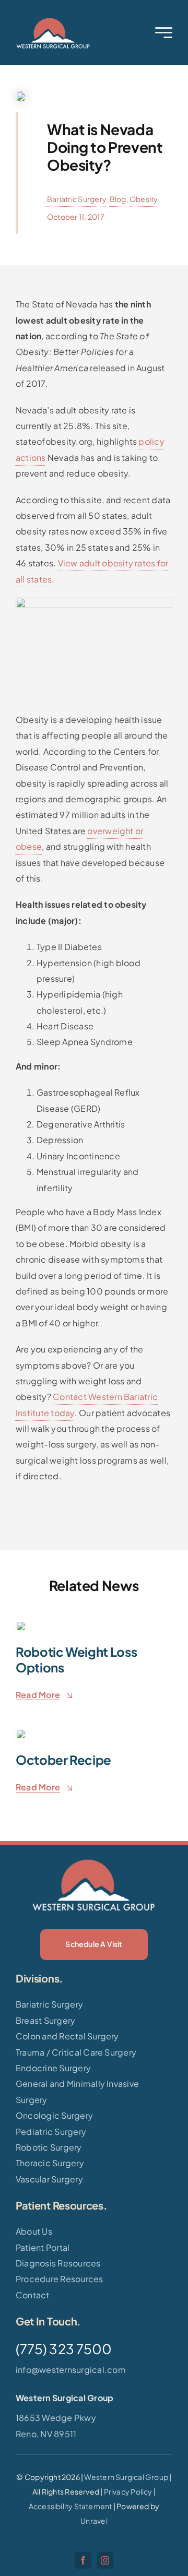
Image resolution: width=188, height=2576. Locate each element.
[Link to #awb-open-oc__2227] (164, 33)
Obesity (144, 199)
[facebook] (83, 2560)
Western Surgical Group (126, 2477)
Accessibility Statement (70, 2506)
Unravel (94, 2521)
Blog (118, 199)
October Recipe (63, 1760)
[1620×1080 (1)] (53, 20)
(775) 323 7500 (64, 2349)
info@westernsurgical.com (71, 2370)
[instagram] (105, 2560)
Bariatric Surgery (77, 199)
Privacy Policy (128, 2491)
